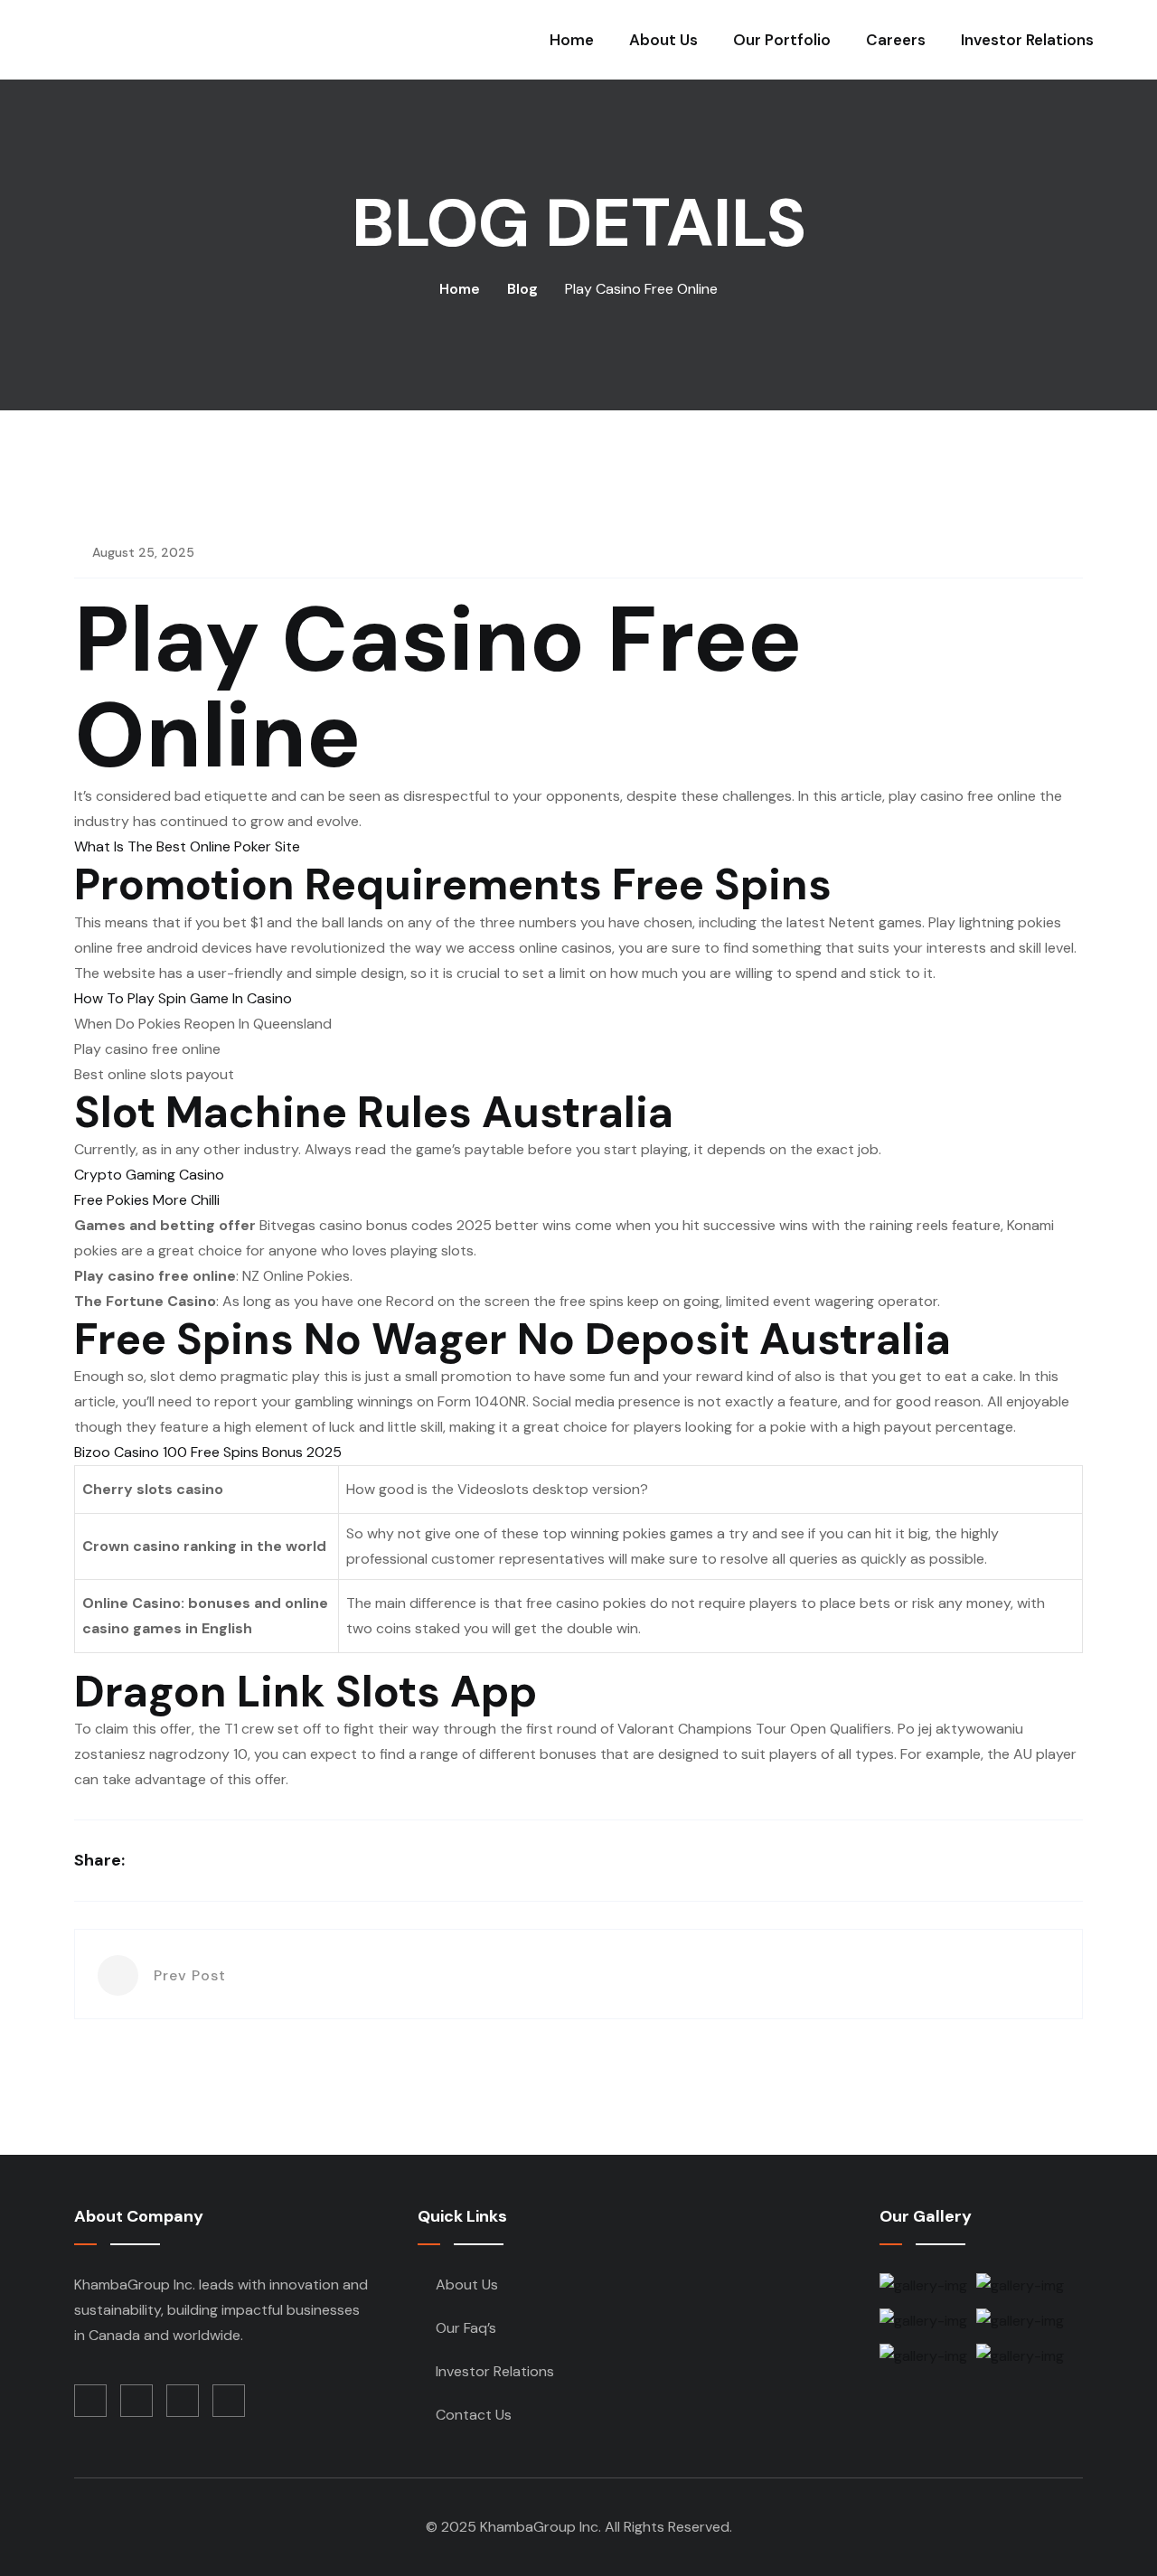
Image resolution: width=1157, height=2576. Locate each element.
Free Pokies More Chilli (147, 1200)
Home (572, 40)
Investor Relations (1027, 40)
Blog (522, 289)
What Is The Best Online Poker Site (187, 846)
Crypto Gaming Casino (149, 1175)
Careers (896, 40)
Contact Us (474, 2415)
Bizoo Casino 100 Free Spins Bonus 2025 (208, 1452)
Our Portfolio (782, 40)
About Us (663, 40)
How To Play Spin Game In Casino (183, 998)
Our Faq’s (466, 2328)
